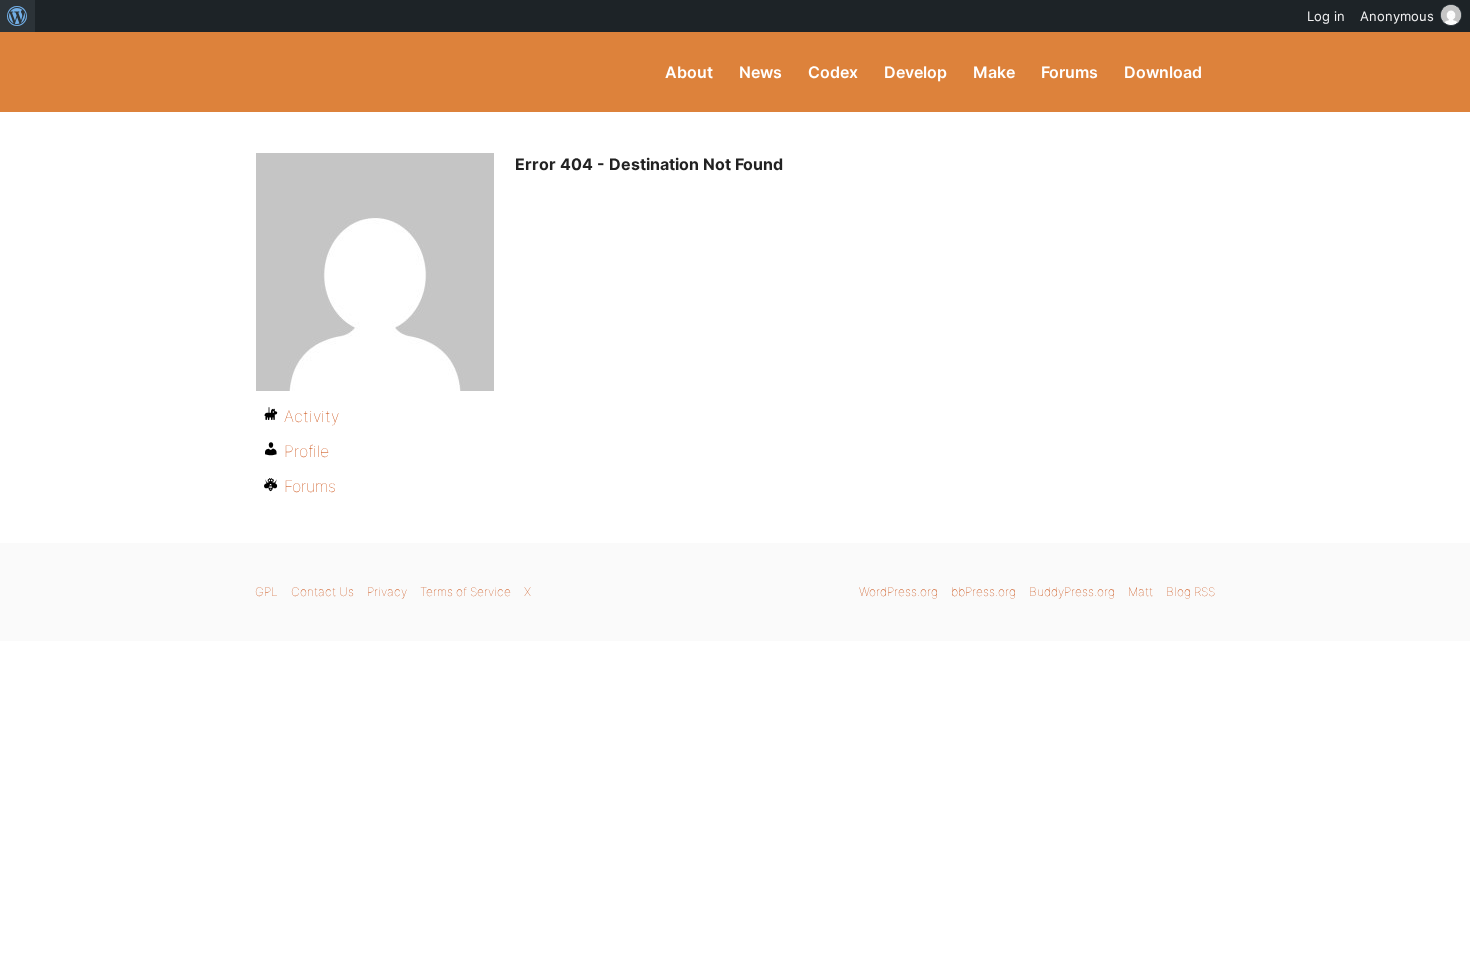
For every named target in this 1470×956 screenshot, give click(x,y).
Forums (1069, 72)
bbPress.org (983, 591)
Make (994, 72)
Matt (1140, 591)
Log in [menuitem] (1326, 16)
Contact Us (322, 591)
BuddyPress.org (389, 72)
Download (1163, 72)
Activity (311, 416)
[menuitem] (17, 16)
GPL (266, 591)
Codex (833, 72)
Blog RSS (1190, 591)
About (689, 72)
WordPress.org (898, 591)
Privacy (387, 591)
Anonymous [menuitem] (1397, 16)
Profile (306, 451)
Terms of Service (465, 591)
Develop (915, 72)
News (760, 72)
